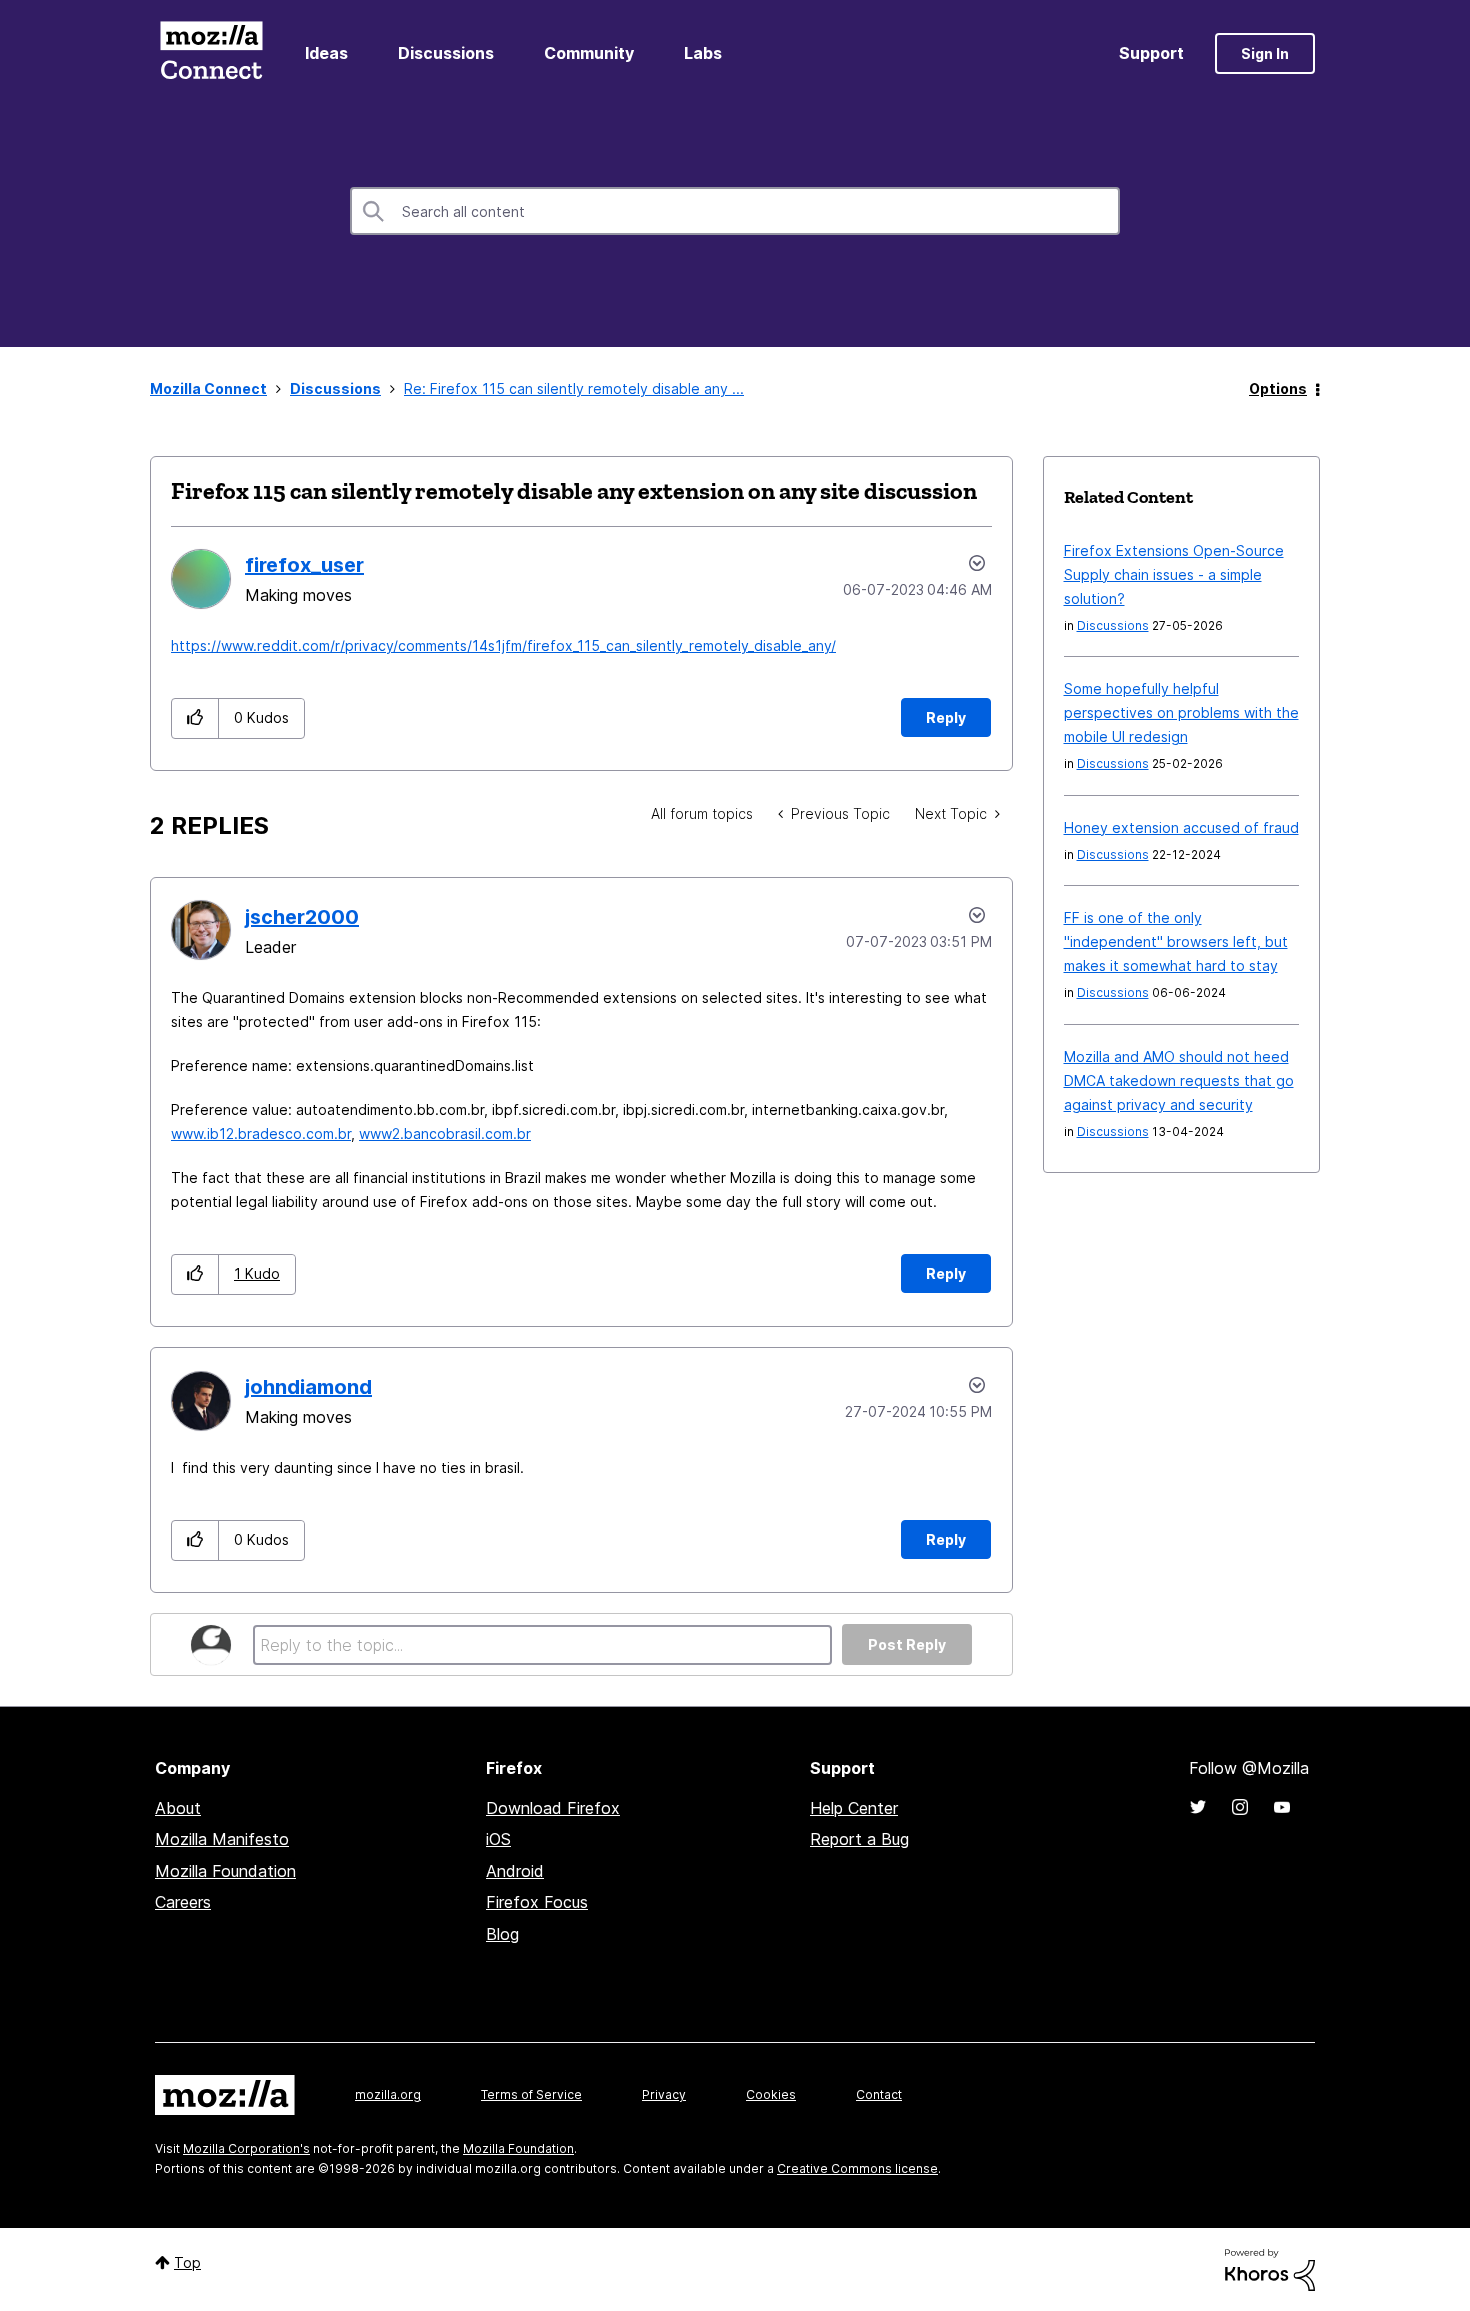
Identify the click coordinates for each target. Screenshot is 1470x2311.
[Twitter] (1198, 1807)
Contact (879, 2094)
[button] (195, 718)
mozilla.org (388, 2094)
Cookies (771, 2094)
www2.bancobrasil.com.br (445, 1133)
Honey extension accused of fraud (1181, 827)
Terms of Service (531, 2094)
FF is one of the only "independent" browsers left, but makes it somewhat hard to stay (1176, 941)
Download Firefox (553, 1808)
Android (515, 1871)
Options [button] (1278, 388)
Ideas (326, 53)
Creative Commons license (857, 2168)
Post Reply (907, 1644)
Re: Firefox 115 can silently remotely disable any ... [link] (574, 388)
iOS (498, 1839)
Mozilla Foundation (225, 1871)
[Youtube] (1282, 1807)
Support (1151, 53)
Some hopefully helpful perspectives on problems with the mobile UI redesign (1181, 712)
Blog (502, 1934)
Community (589, 53)
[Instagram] (1240, 1807)
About (178, 1808)
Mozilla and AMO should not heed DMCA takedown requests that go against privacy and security (1179, 1080)
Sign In (1265, 53)
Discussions (446, 53)
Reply (946, 717)
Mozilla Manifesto (222, 1839)
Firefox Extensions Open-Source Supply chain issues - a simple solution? (1174, 574)
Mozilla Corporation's (246, 2148)
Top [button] (187, 2262)
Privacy (664, 2094)
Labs (703, 53)
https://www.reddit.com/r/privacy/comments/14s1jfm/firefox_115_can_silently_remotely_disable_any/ (503, 645)
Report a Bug (859, 1839)
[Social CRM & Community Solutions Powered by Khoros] (1270, 2268)
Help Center (854, 1808)
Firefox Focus (537, 1902)
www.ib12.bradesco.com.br (261, 1133)
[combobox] (735, 211)
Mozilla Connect (211, 53)
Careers (183, 1902)
